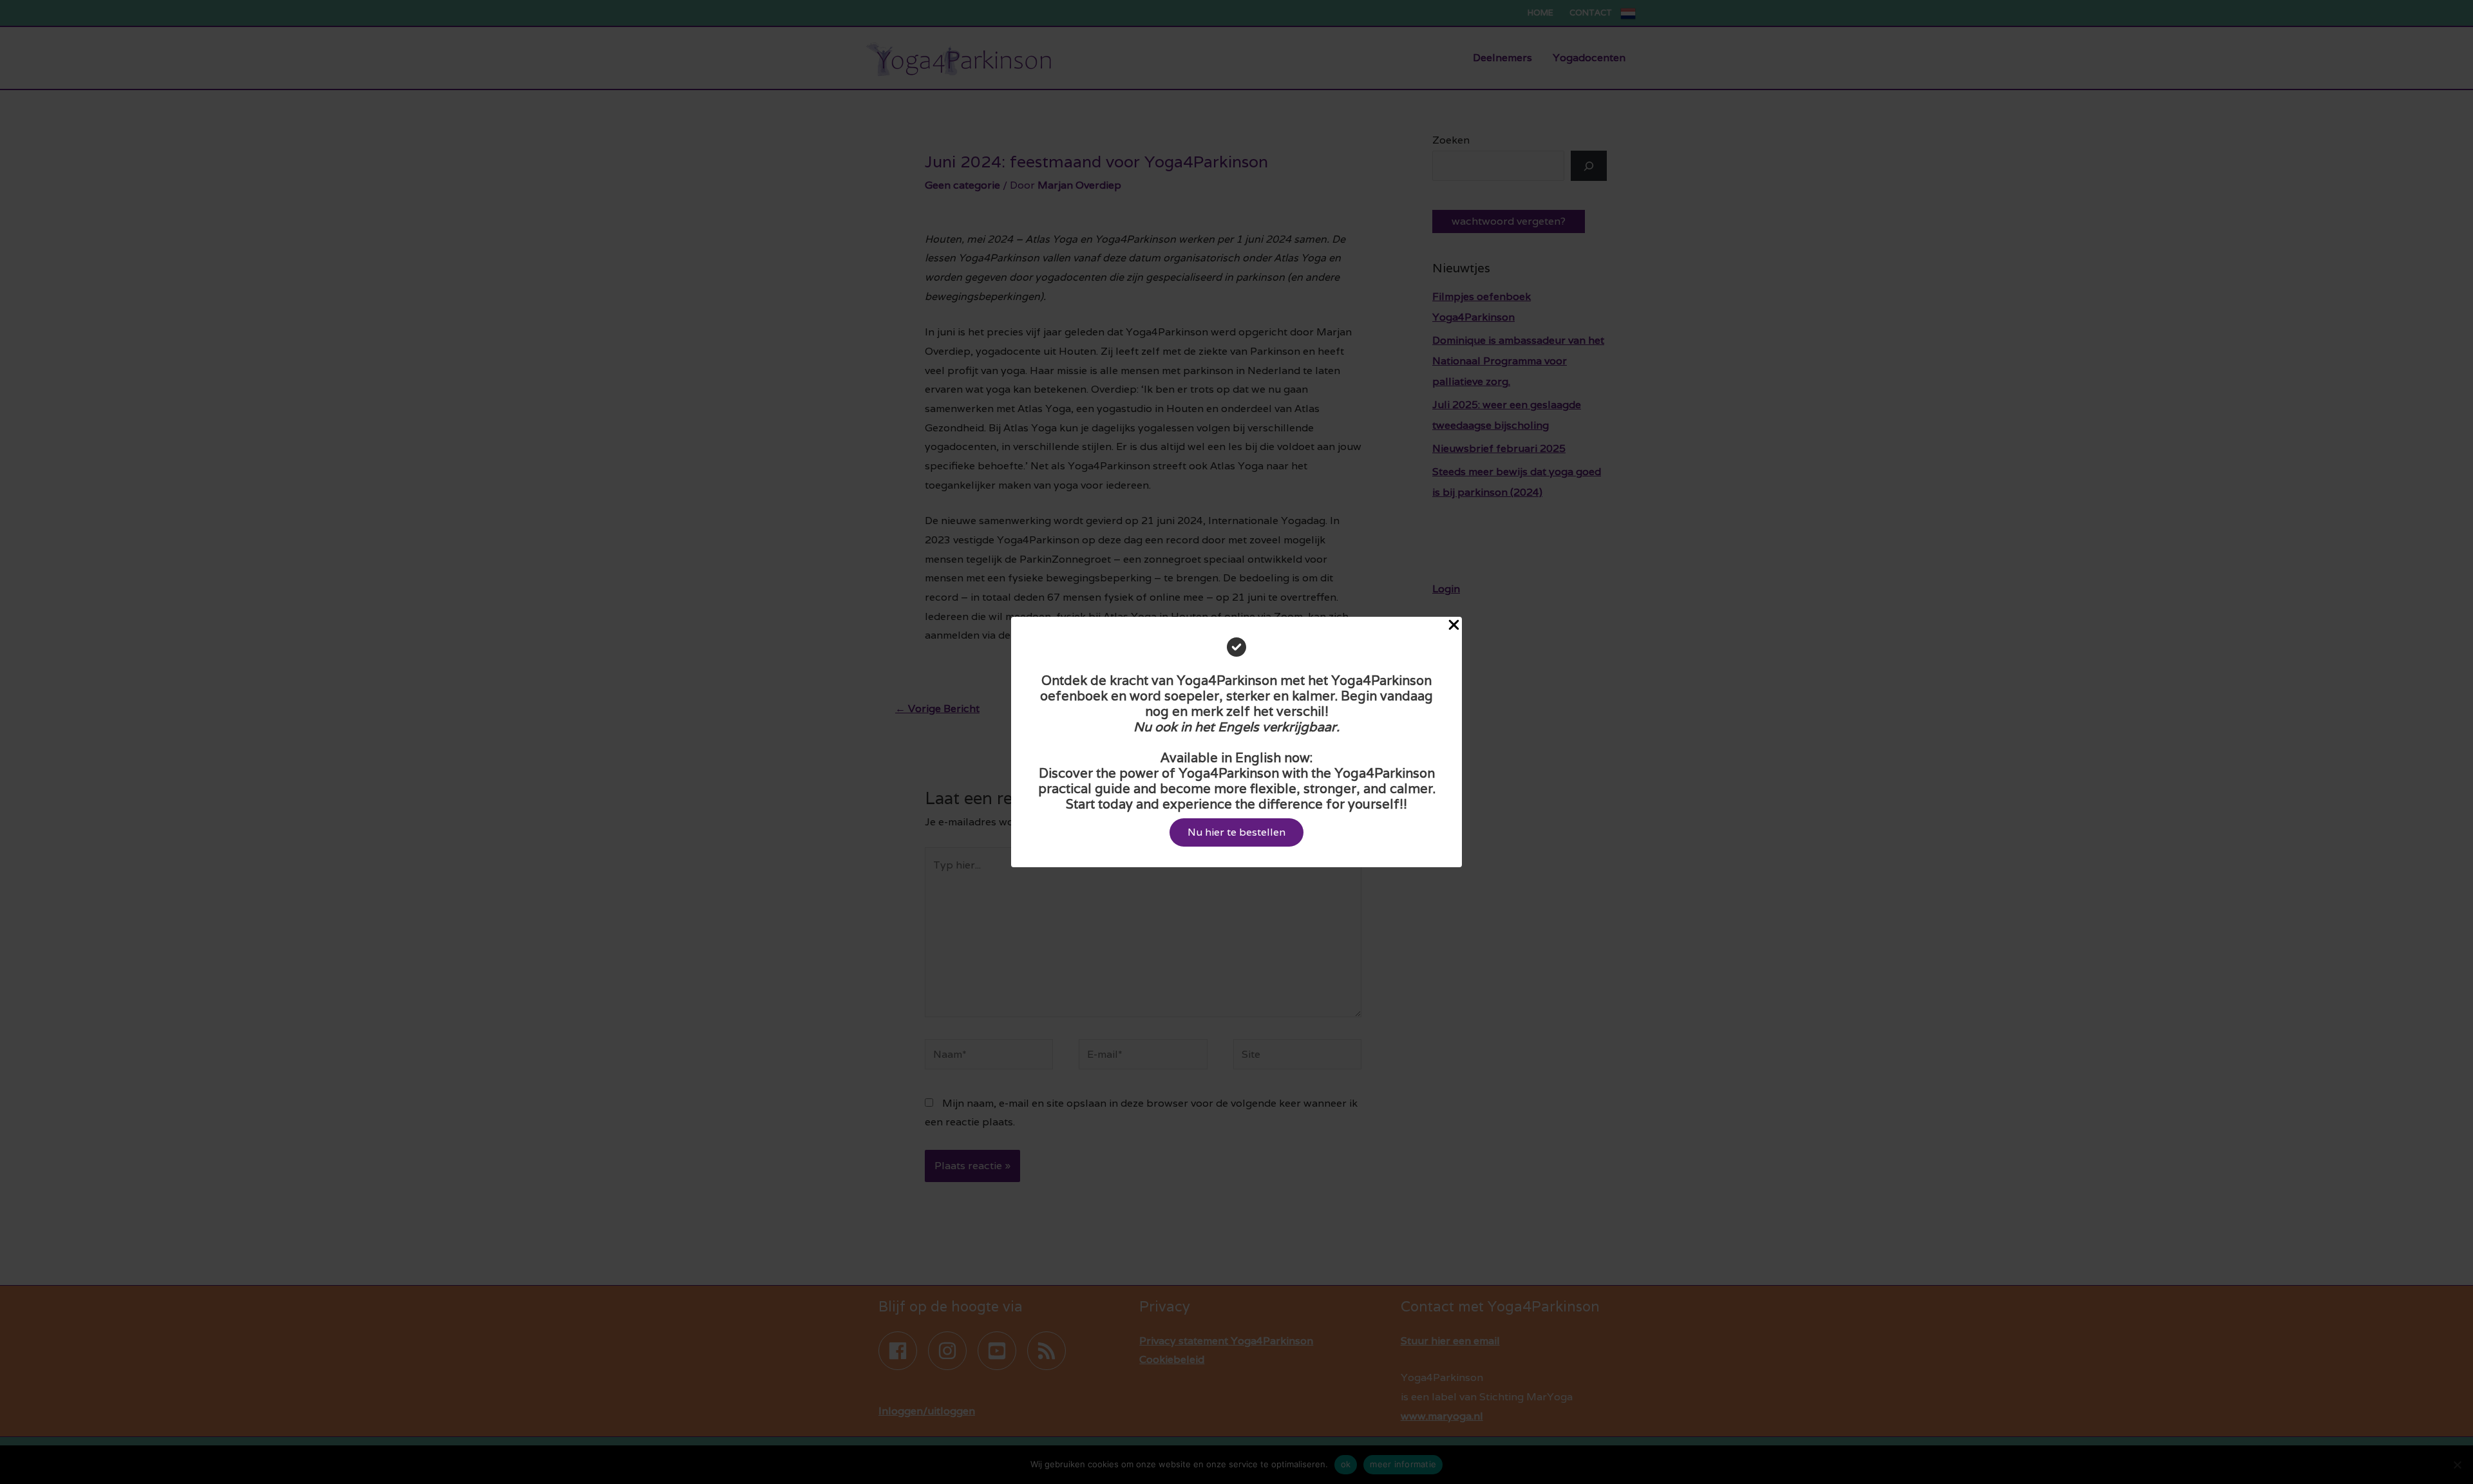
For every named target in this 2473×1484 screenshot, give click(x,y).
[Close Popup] (1454, 626)
